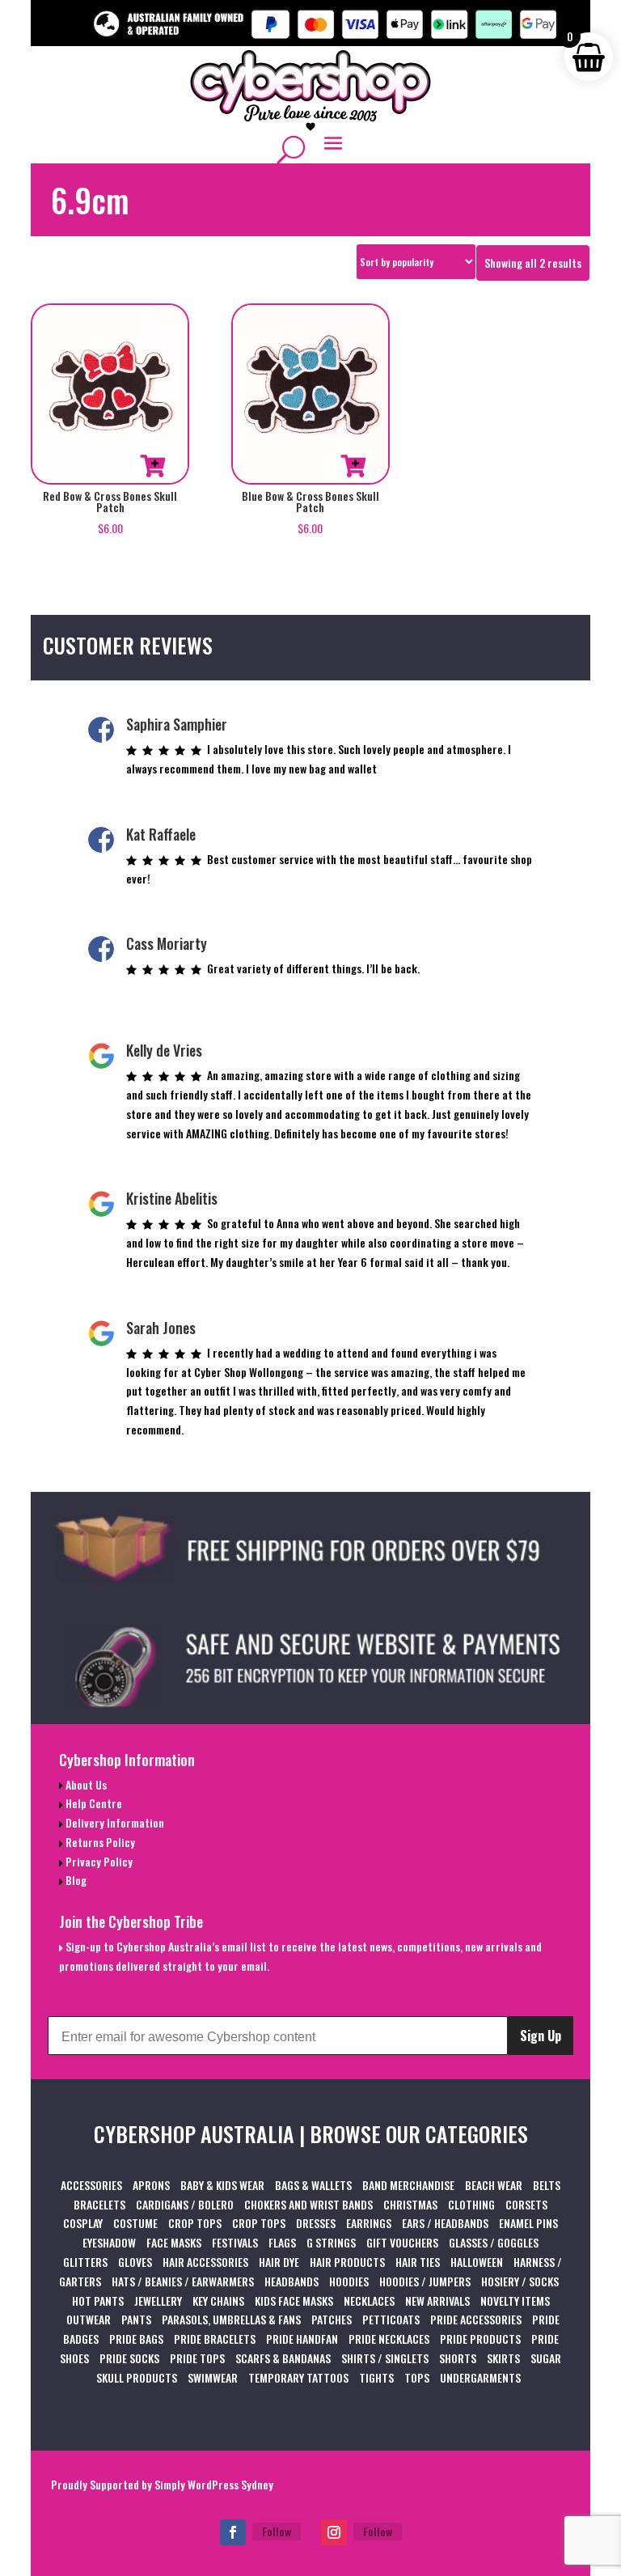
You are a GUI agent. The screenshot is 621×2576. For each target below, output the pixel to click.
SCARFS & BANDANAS (283, 2358)
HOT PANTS (98, 2301)
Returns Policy (99, 1842)
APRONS (151, 2185)
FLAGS (282, 2242)
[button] (153, 466)
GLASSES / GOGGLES (494, 2242)
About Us (85, 1784)
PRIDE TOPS (197, 2358)
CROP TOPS (195, 2223)
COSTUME (135, 2223)
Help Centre (93, 1803)
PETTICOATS (391, 2319)
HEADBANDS (291, 2281)
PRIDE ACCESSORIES (476, 2319)
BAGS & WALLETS (313, 2185)
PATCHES (332, 2319)
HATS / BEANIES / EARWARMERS (183, 2281)
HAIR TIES (418, 2262)
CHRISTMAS (410, 2204)
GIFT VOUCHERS (402, 2242)
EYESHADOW (109, 2242)
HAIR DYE (279, 2262)
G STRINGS (331, 2242)
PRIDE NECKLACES (389, 2339)
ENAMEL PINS (528, 2223)
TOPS (417, 2377)
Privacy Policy (98, 1861)
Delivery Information (114, 1822)
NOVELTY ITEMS (515, 2301)
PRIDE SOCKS (129, 2358)
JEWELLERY (158, 2301)
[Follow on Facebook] (233, 2532)
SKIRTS (503, 2358)
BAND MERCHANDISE (408, 2185)
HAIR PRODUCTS (347, 2262)
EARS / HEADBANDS (445, 2223)
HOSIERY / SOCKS (520, 2281)
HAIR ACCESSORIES (205, 2262)
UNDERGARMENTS (480, 2377)
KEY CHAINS (218, 2301)
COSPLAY (83, 2223)
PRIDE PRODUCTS (480, 2339)
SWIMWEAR (213, 2377)
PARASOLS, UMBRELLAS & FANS (231, 2319)
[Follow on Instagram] (334, 2532)
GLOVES (135, 2262)
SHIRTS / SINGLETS (385, 2358)
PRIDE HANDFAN (302, 2339)
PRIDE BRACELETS (215, 2339)
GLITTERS (85, 2262)
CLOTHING (471, 2204)
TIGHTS (376, 2377)
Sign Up (541, 2036)
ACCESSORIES (91, 2185)
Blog (75, 1880)
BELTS (547, 2185)
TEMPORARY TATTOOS (298, 2377)
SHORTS (458, 2358)
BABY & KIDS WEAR (222, 2185)
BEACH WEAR (494, 2185)
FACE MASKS (174, 2242)
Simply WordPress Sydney (214, 2484)
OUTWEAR (89, 2319)
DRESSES (316, 2223)
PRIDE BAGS (136, 2339)
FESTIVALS (235, 2242)
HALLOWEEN (477, 2262)
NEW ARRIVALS (437, 2301)
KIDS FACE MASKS (294, 2301)
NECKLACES (369, 2301)
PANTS (136, 2319)
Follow (277, 2531)
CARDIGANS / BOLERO (185, 2204)
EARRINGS (369, 2223)
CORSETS (526, 2204)
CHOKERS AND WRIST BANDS (308, 2204)
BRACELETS (99, 2204)
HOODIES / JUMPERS (425, 2281)
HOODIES (349, 2281)
